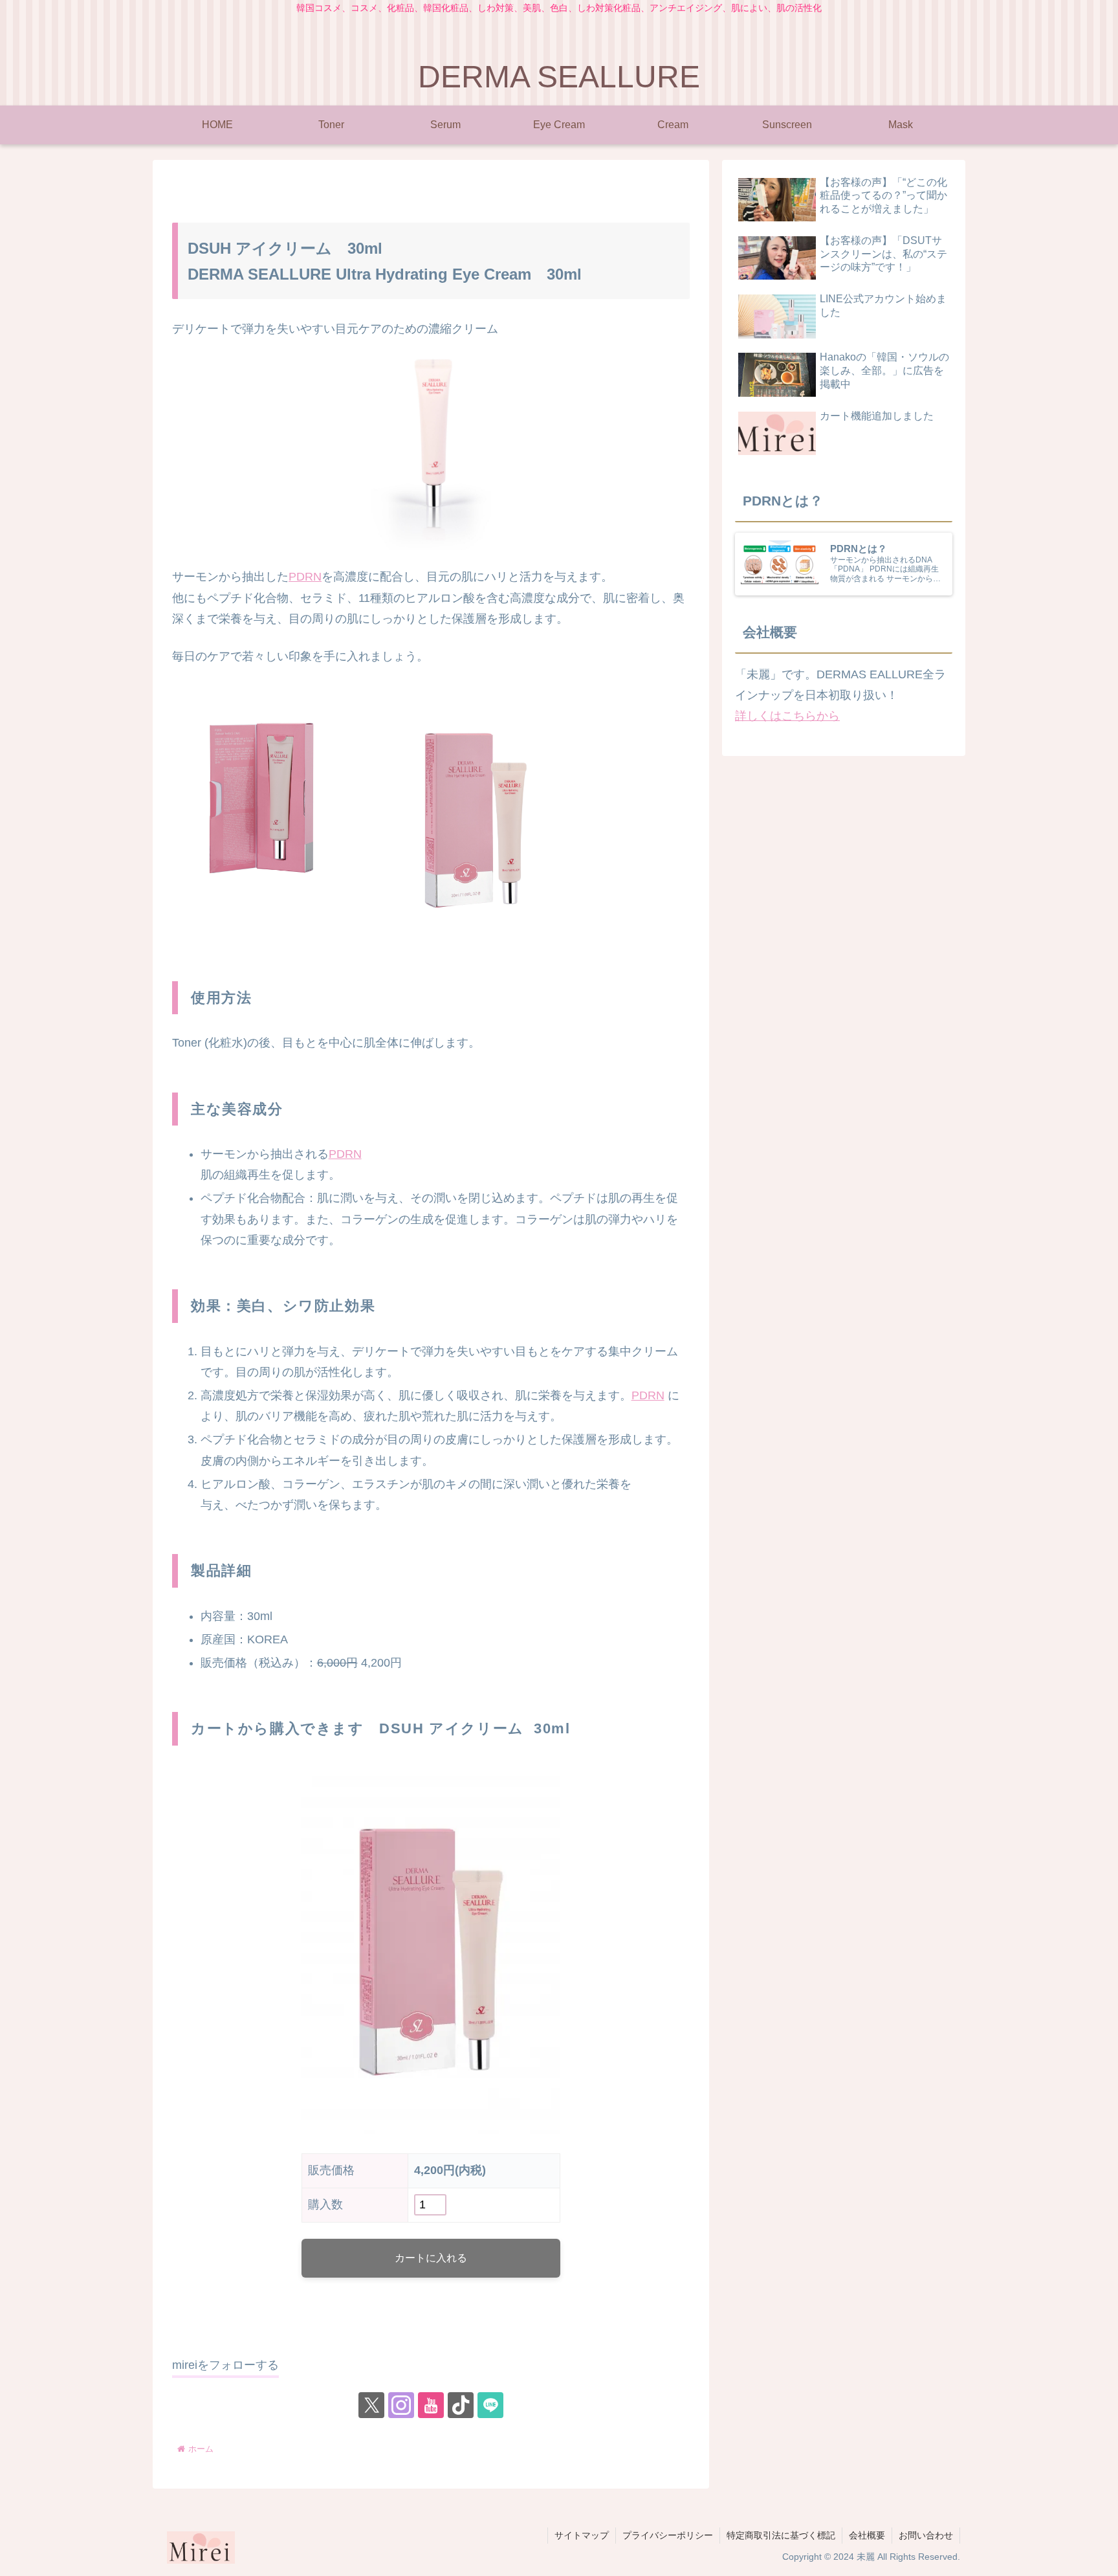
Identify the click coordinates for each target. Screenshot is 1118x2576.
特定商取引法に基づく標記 (781, 2535)
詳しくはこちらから (787, 716)
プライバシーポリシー (668, 2535)
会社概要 (867, 2535)
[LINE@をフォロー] (490, 2405)
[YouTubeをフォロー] (431, 2405)
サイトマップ (582, 2535)
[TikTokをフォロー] (461, 2405)
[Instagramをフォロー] (401, 2405)
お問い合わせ (926, 2535)
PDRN (305, 577)
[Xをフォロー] (371, 2405)
